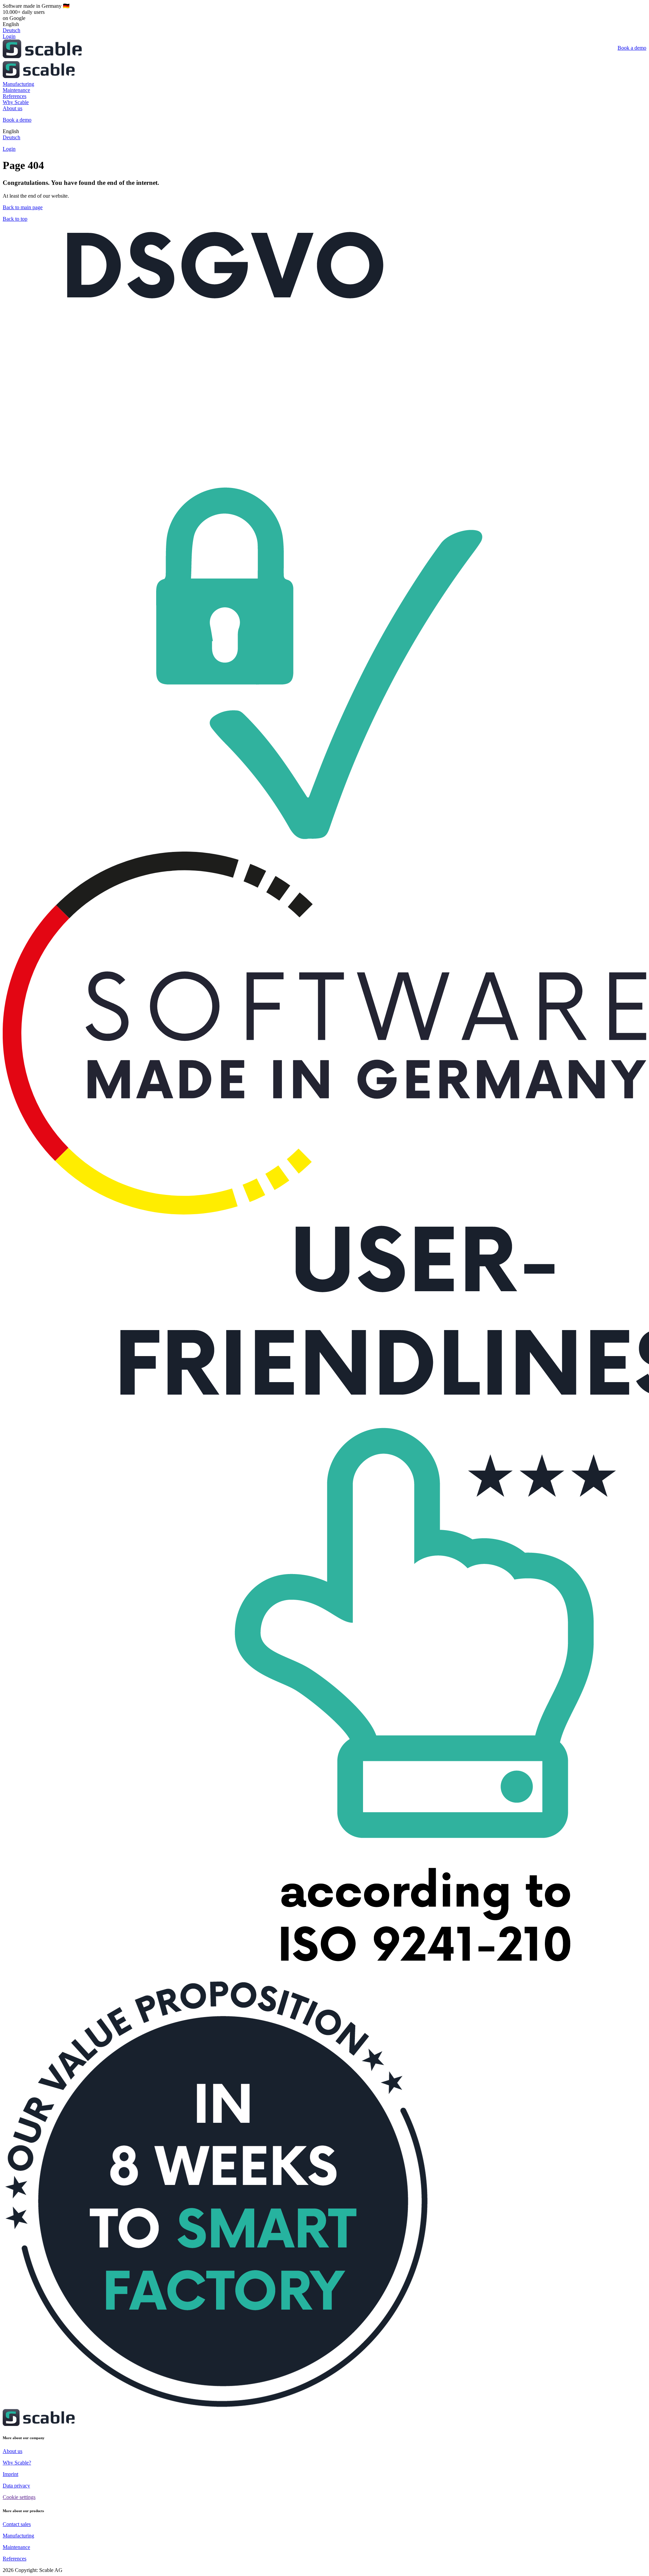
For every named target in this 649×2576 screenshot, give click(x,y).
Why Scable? (17, 2463)
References (15, 2559)
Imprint (10, 2474)
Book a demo (632, 48)
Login (9, 36)
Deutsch (11, 30)
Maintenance (16, 2547)
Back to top (15, 219)
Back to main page (23, 207)
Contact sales (17, 2524)
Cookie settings (19, 2497)
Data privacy (16, 2486)
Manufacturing (18, 2536)
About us (13, 2451)
